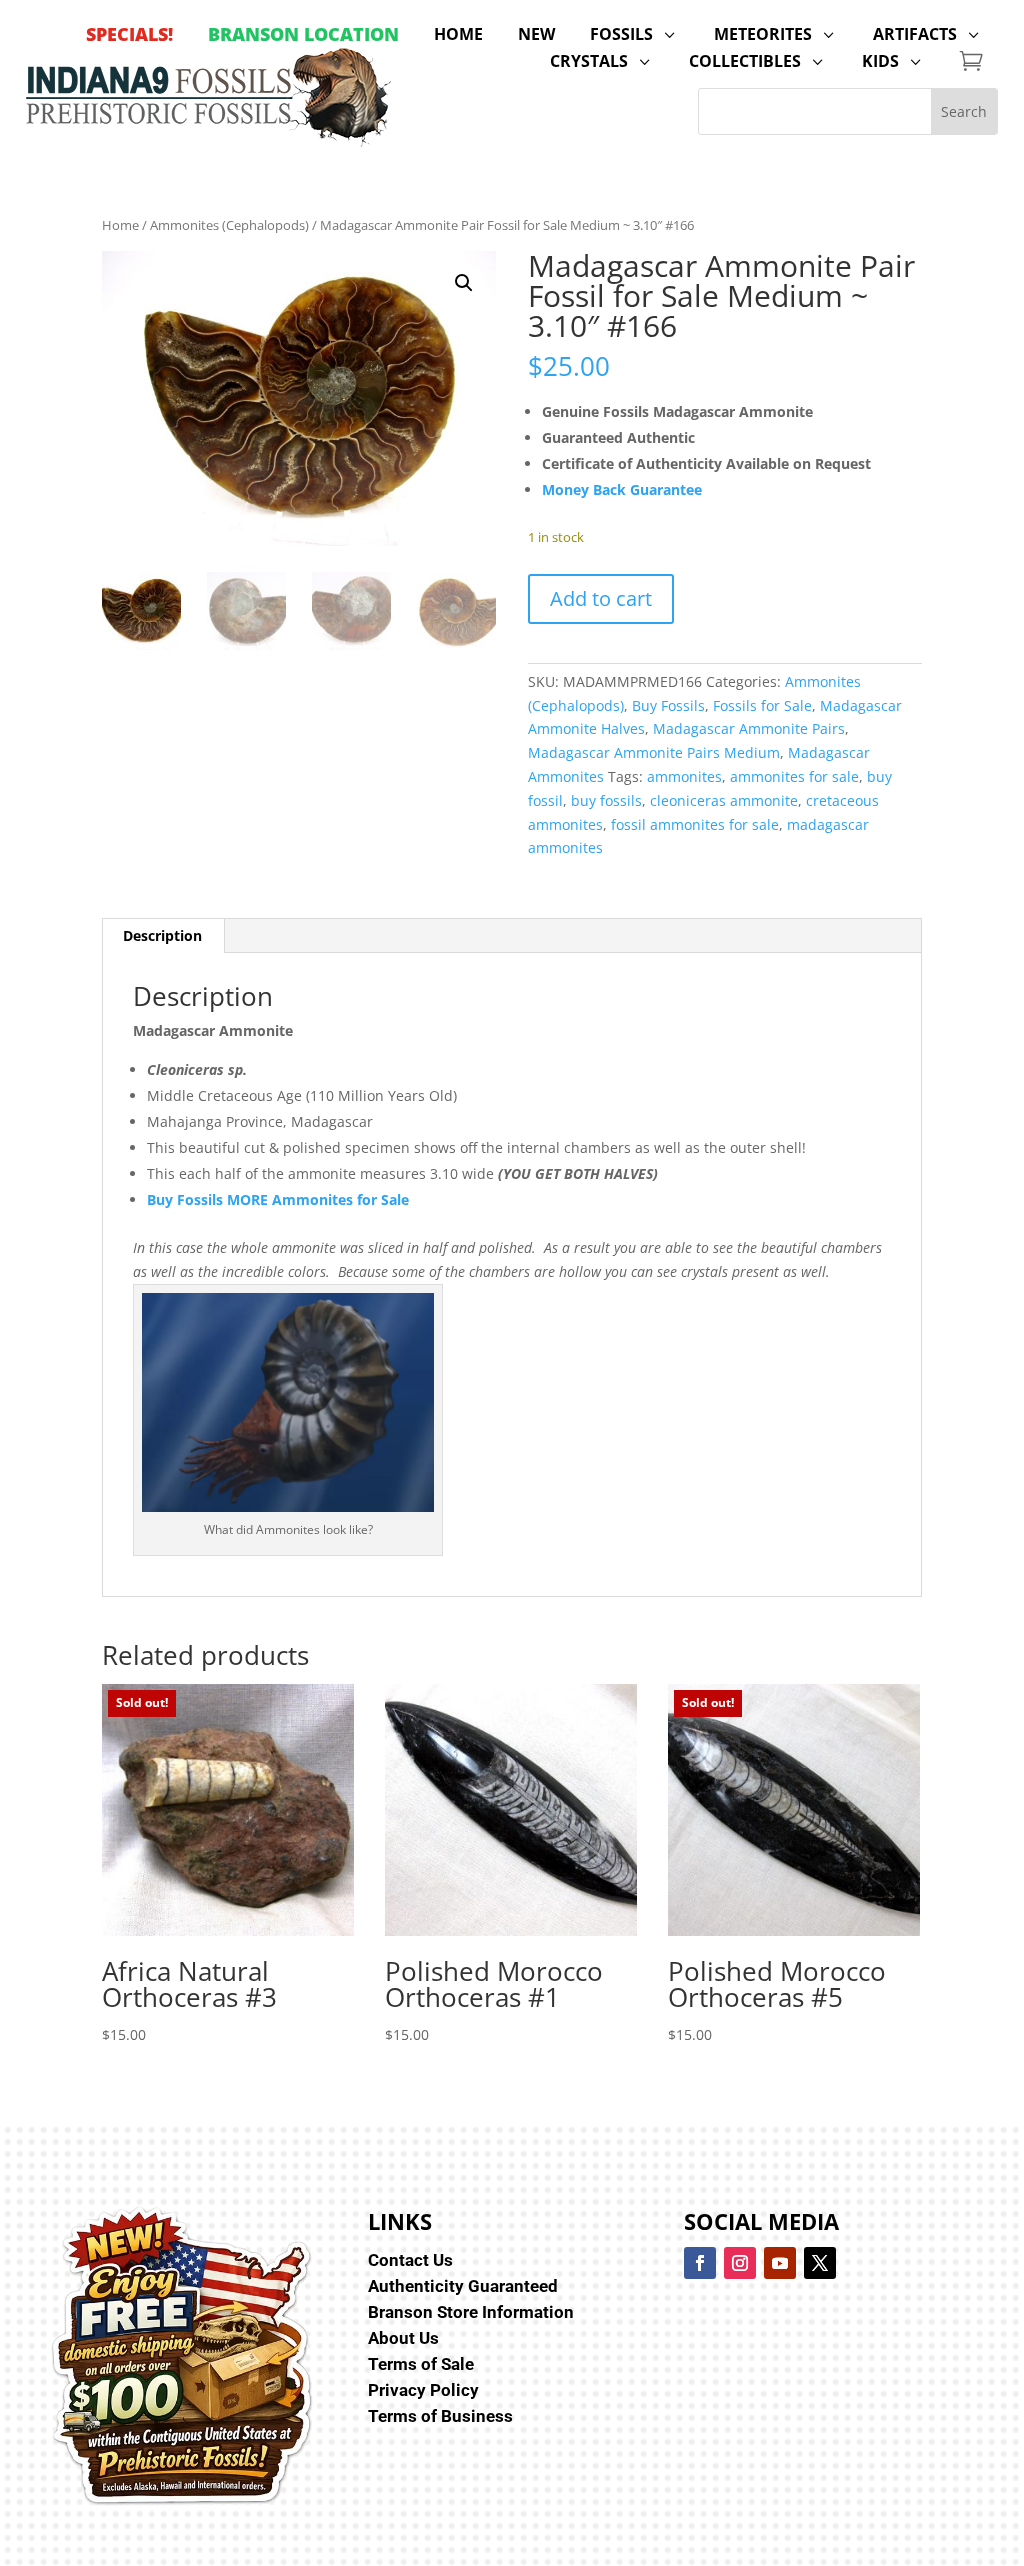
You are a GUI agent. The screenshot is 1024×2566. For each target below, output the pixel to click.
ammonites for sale (794, 776)
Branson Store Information (471, 2312)
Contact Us (410, 2260)
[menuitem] (129, 34)
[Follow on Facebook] (700, 2263)
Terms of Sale (421, 2364)
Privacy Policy (423, 2390)
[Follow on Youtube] (780, 2263)
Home (120, 225)
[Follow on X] (820, 2263)
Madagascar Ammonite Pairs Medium (654, 752)
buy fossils (606, 800)
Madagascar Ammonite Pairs (749, 728)
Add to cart (601, 598)
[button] (464, 283)
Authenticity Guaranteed (463, 2286)
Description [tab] (162, 935)
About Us (403, 2338)
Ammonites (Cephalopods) (229, 225)
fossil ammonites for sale (695, 824)
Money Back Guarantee (622, 489)
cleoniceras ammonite (724, 800)
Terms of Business (440, 2416)
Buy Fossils (668, 705)
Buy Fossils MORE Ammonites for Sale (278, 1199)
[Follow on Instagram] (740, 2263)
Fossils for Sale (762, 705)
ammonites (684, 776)
